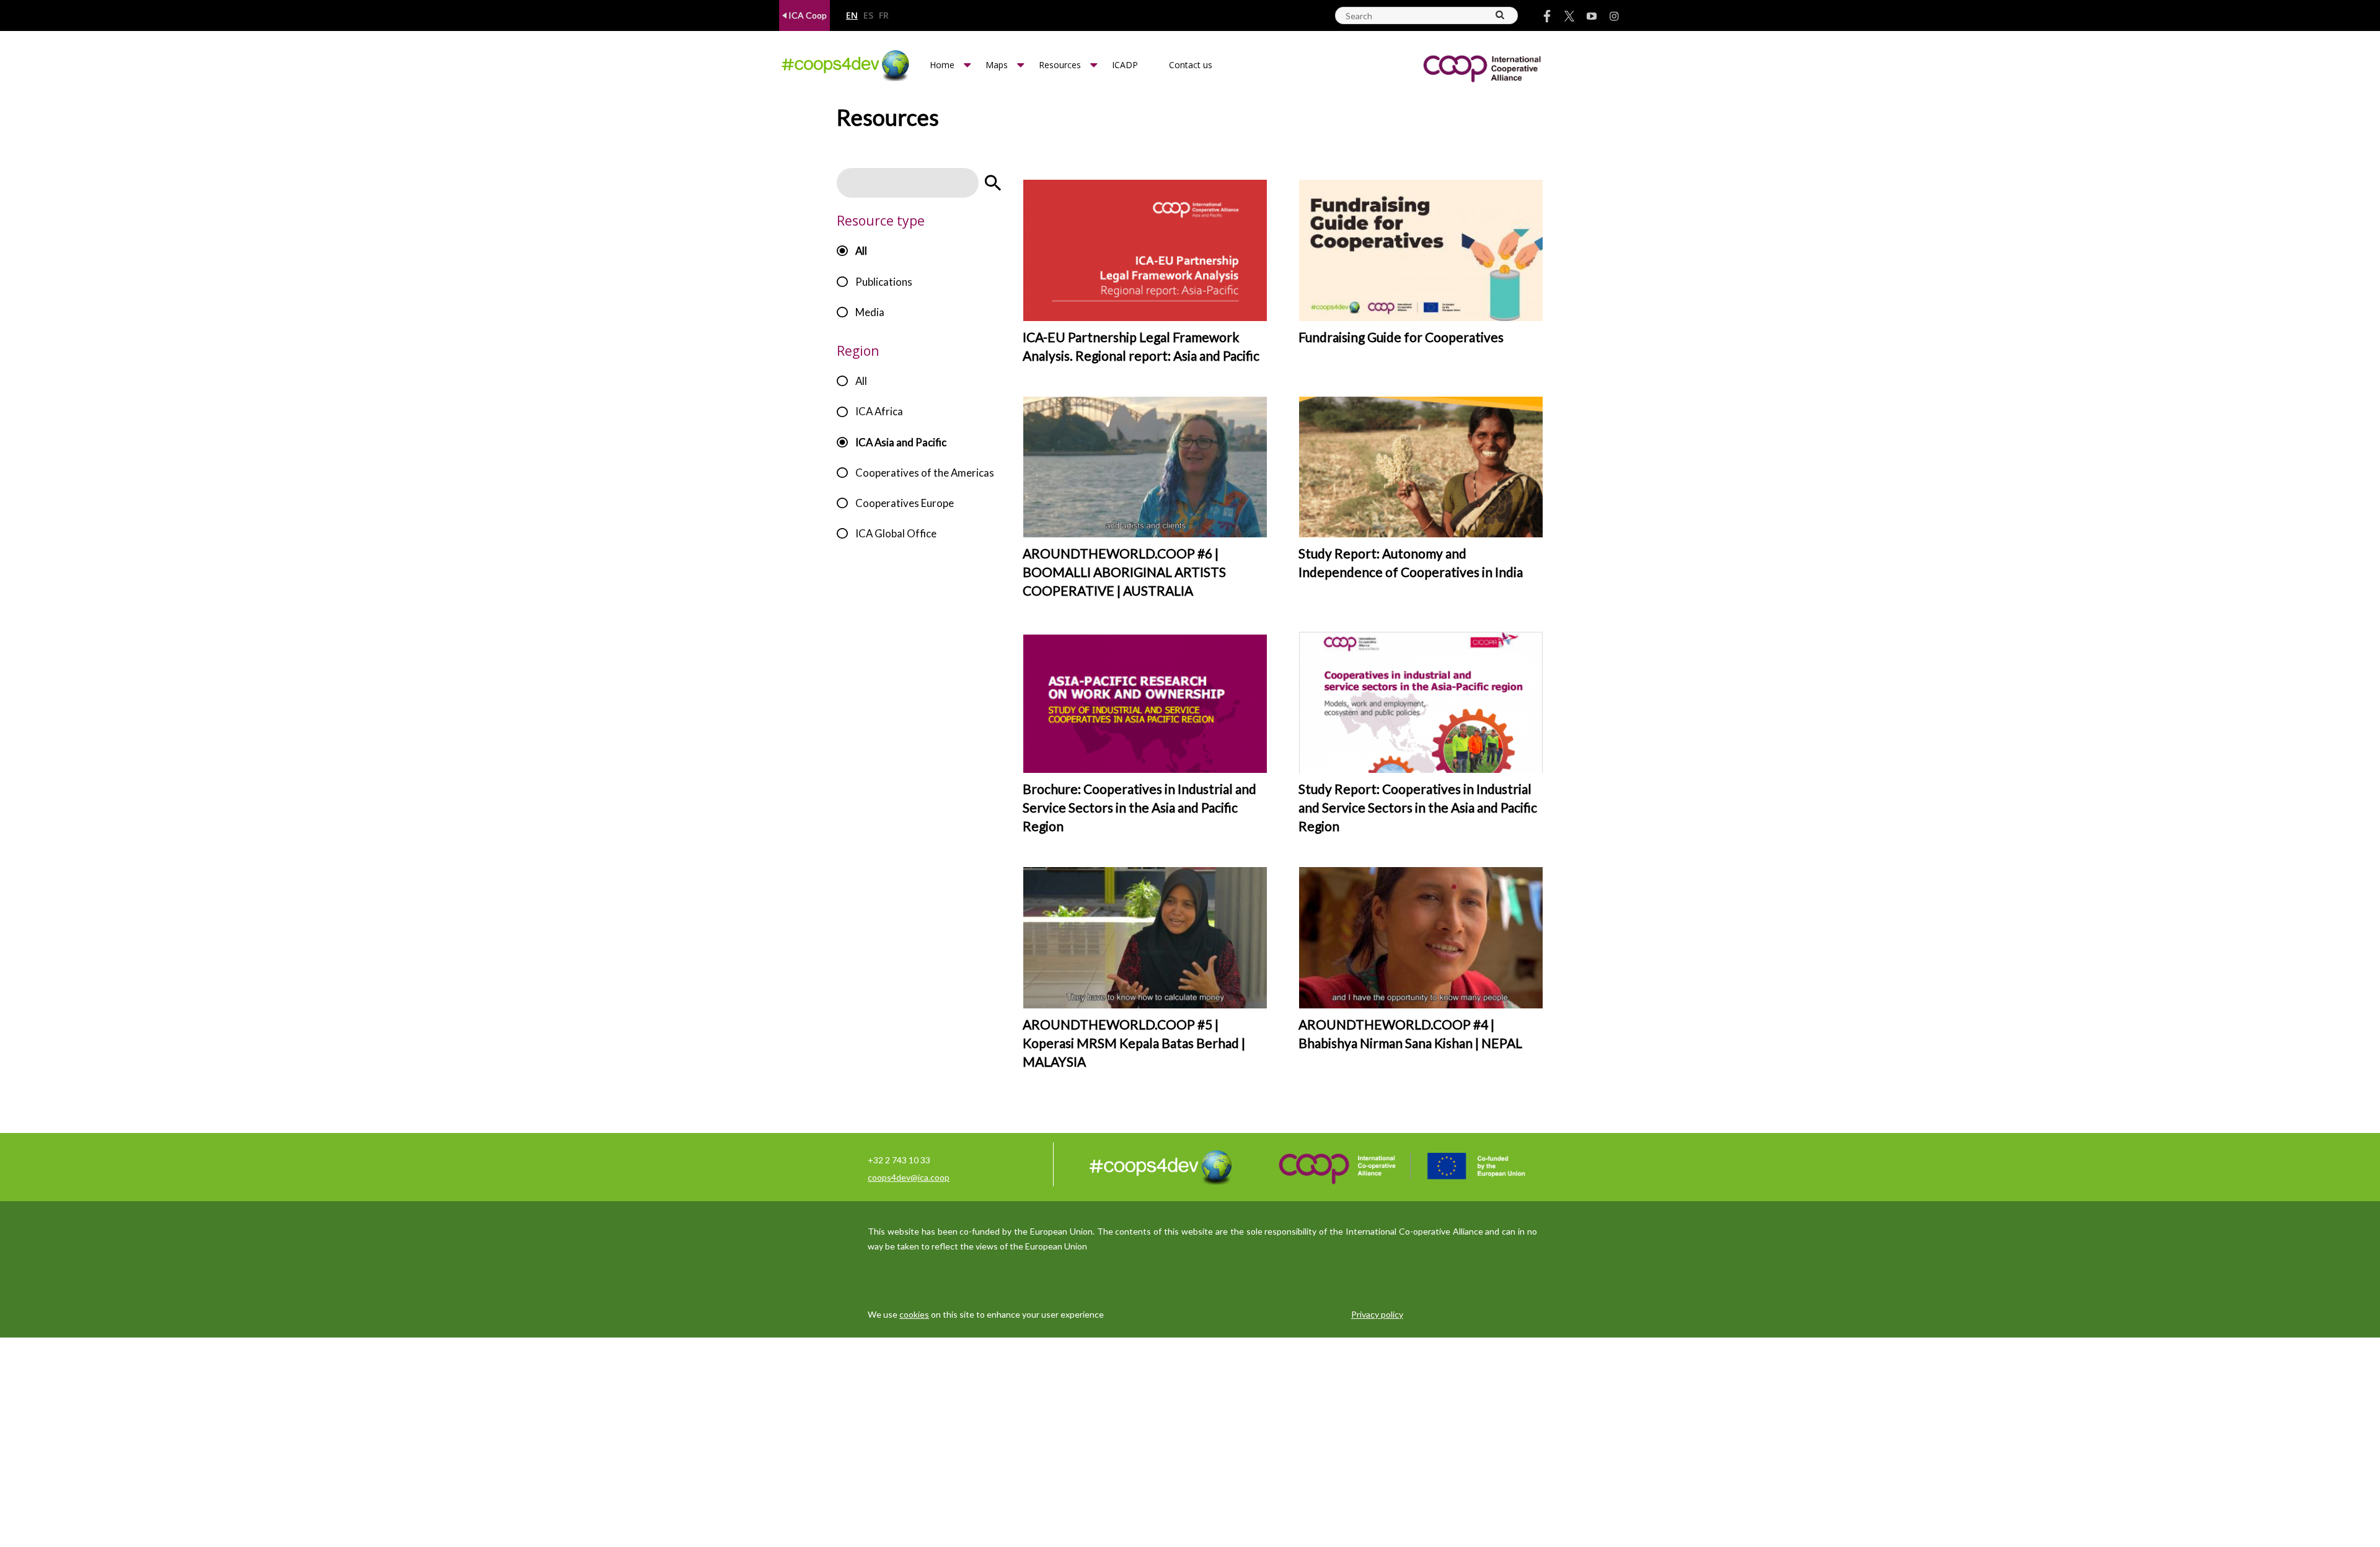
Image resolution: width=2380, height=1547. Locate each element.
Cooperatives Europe (905, 503)
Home (942, 65)
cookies (914, 1314)
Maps (997, 65)
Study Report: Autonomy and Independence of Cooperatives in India (1411, 562)
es (868, 16)
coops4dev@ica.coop (909, 1177)
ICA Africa (879, 411)
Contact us (1191, 65)
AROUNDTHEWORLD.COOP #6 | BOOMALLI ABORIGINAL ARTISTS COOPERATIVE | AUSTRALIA (1124, 572)
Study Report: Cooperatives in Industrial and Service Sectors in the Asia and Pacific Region (1418, 807)
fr (884, 16)
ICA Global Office (896, 533)
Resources (1060, 65)
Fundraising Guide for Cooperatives (1401, 337)
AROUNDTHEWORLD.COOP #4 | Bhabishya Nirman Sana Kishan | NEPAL (1410, 1034)
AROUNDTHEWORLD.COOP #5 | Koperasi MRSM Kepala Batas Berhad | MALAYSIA (1134, 1043)
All (861, 251)
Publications (884, 282)
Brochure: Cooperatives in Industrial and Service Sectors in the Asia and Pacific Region (1139, 807)
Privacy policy (1377, 1314)
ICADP (1125, 65)
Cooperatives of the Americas (925, 473)
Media (870, 312)
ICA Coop (807, 15)
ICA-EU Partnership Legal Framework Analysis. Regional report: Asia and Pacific (1141, 346)
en (852, 16)
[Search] (1501, 15)
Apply (993, 183)
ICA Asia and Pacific (901, 442)
